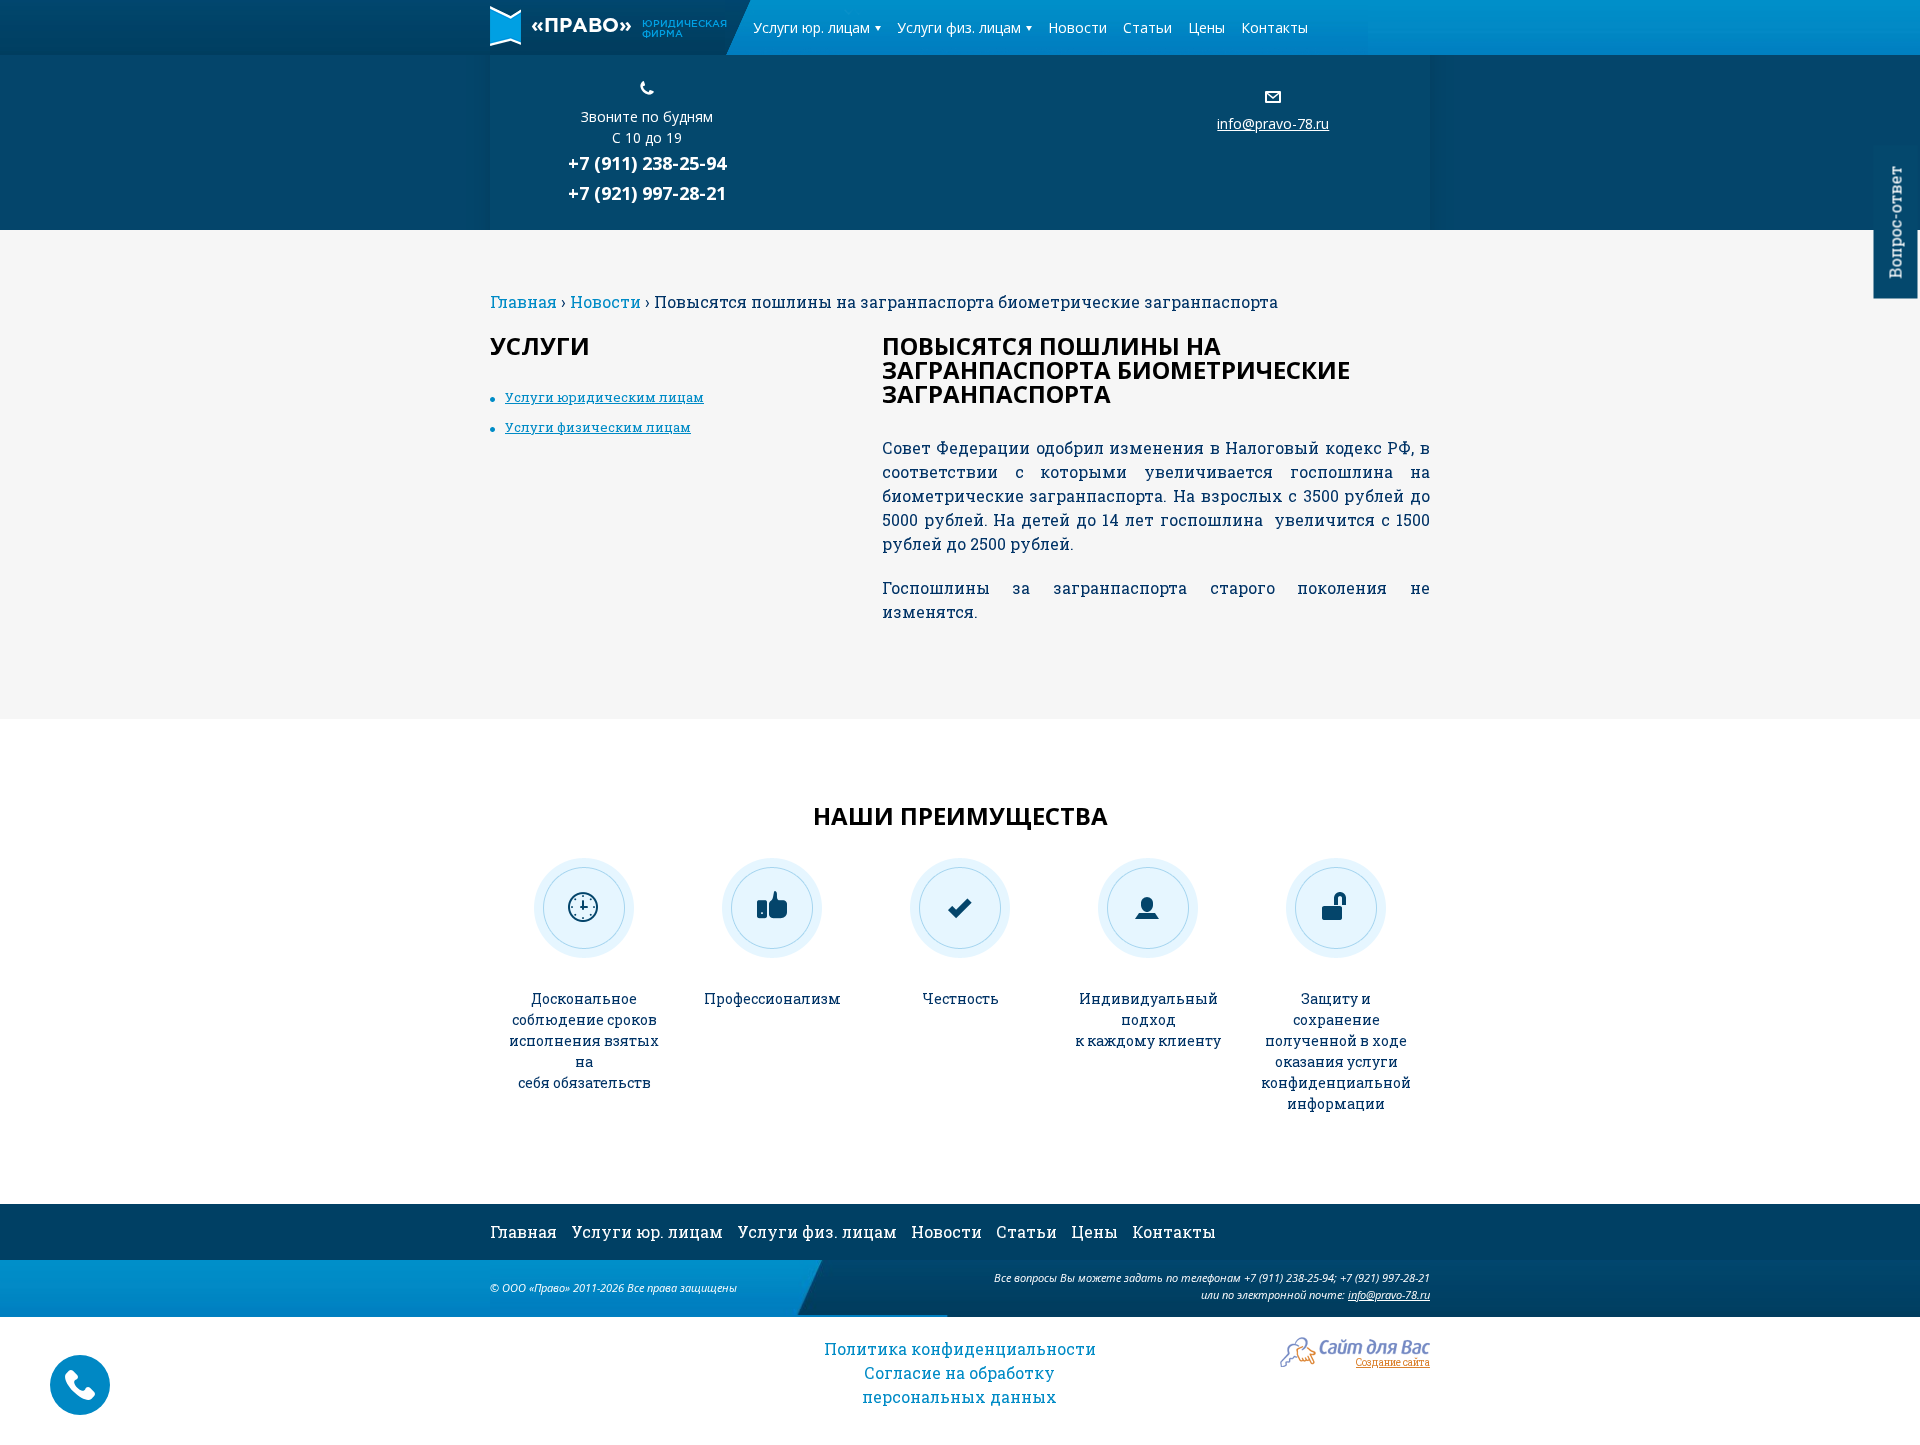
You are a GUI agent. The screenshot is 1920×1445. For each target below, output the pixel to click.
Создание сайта (1393, 1361)
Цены (1206, 27)
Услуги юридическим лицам (604, 397)
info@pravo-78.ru (1273, 123)
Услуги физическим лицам (598, 427)
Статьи (1147, 27)
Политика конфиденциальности (960, 1348)
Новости (1077, 27)
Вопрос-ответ (1895, 222)
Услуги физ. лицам (959, 27)
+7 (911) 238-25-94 (647, 163)
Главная (523, 1231)
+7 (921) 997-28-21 (647, 193)
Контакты (1274, 27)
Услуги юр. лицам (811, 27)
